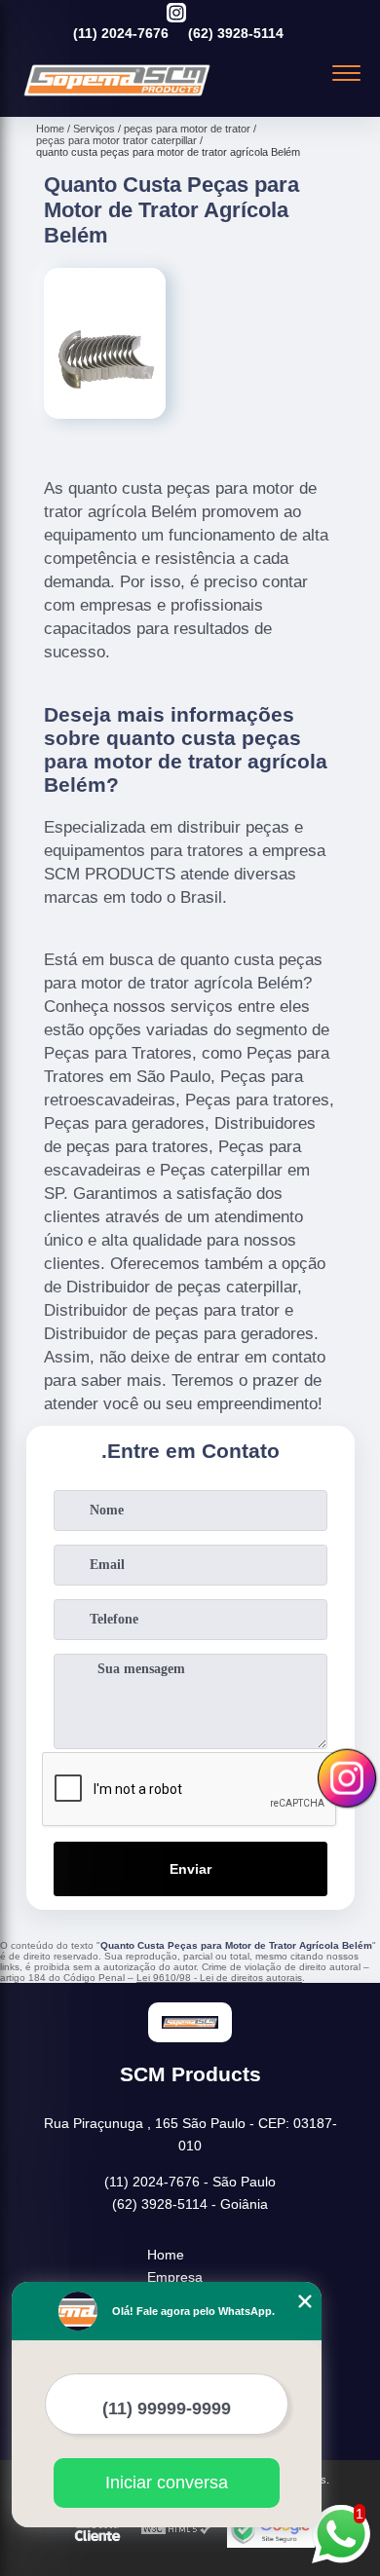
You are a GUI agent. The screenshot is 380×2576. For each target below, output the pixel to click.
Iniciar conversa (167, 2483)
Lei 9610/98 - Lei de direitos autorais (219, 1978)
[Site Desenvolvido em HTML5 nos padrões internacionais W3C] (176, 2530)
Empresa (175, 2277)
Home (166, 2255)
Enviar (190, 1869)
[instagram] (176, 14)
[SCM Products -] (117, 95)
